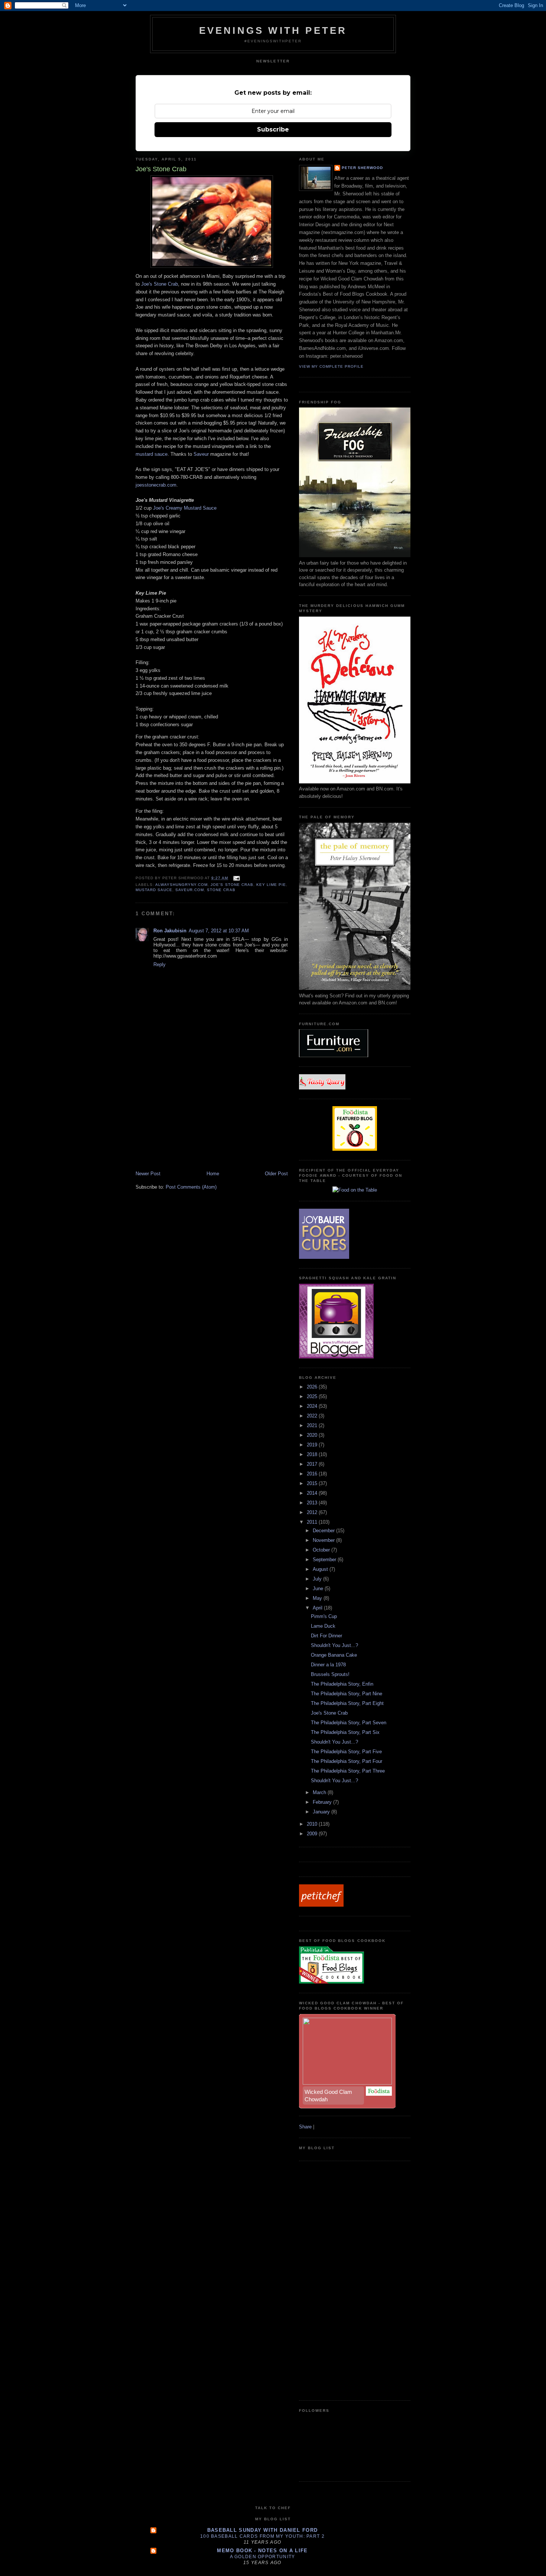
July (318, 1579)
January (322, 1812)
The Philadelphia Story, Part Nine (347, 1694)
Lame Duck (323, 1626)
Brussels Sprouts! (330, 1674)
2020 (313, 1435)
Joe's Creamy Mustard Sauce (185, 508)
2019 (313, 1445)
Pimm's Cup (324, 1616)
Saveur (201, 454)
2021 (313, 1425)
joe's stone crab (232, 885)
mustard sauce (152, 454)
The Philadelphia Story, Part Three (348, 1771)
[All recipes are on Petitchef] (321, 1905)
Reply (160, 964)
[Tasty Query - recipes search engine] (322, 1088)
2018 (313, 1454)
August (321, 1569)
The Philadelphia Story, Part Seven (349, 1723)
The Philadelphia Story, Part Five (346, 1752)
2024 (313, 1406)
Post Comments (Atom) (191, 1187)
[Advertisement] (191, 1118)
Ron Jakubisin (170, 931)
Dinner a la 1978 (328, 1665)
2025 (313, 1396)
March (320, 1792)
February (323, 1802)
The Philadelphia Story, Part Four (347, 1761)
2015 (313, 1483)
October (322, 1550)
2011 (313, 1522)
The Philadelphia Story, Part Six (345, 1732)
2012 (313, 1512)
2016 (313, 1474)
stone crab (221, 890)
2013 (313, 1503)
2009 (313, 1834)
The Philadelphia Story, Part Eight (347, 1703)
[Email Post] (236, 878)
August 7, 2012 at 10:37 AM (219, 931)
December (324, 1531)
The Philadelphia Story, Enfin (342, 1684)
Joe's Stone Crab (160, 284)
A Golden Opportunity (263, 2557)
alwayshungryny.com (181, 885)
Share (305, 2127)
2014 (313, 1493)
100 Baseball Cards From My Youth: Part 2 (262, 2536)
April (318, 1608)
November (324, 1540)
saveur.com (190, 890)
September (325, 1560)
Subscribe (273, 129)
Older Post (276, 1174)
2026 (313, 1387)
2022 (313, 1416)
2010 (313, 1824)
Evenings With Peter (273, 30)
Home (213, 1174)
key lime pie (271, 885)
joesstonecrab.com (156, 485)
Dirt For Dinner (326, 1636)
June (319, 1589)
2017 (313, 1464)
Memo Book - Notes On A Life (262, 2551)
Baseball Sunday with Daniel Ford (263, 2530)
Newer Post (148, 1174)
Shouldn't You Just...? (334, 1645)
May (318, 1598)
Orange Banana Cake (334, 1655)
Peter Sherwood (362, 168)
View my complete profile (331, 366)
